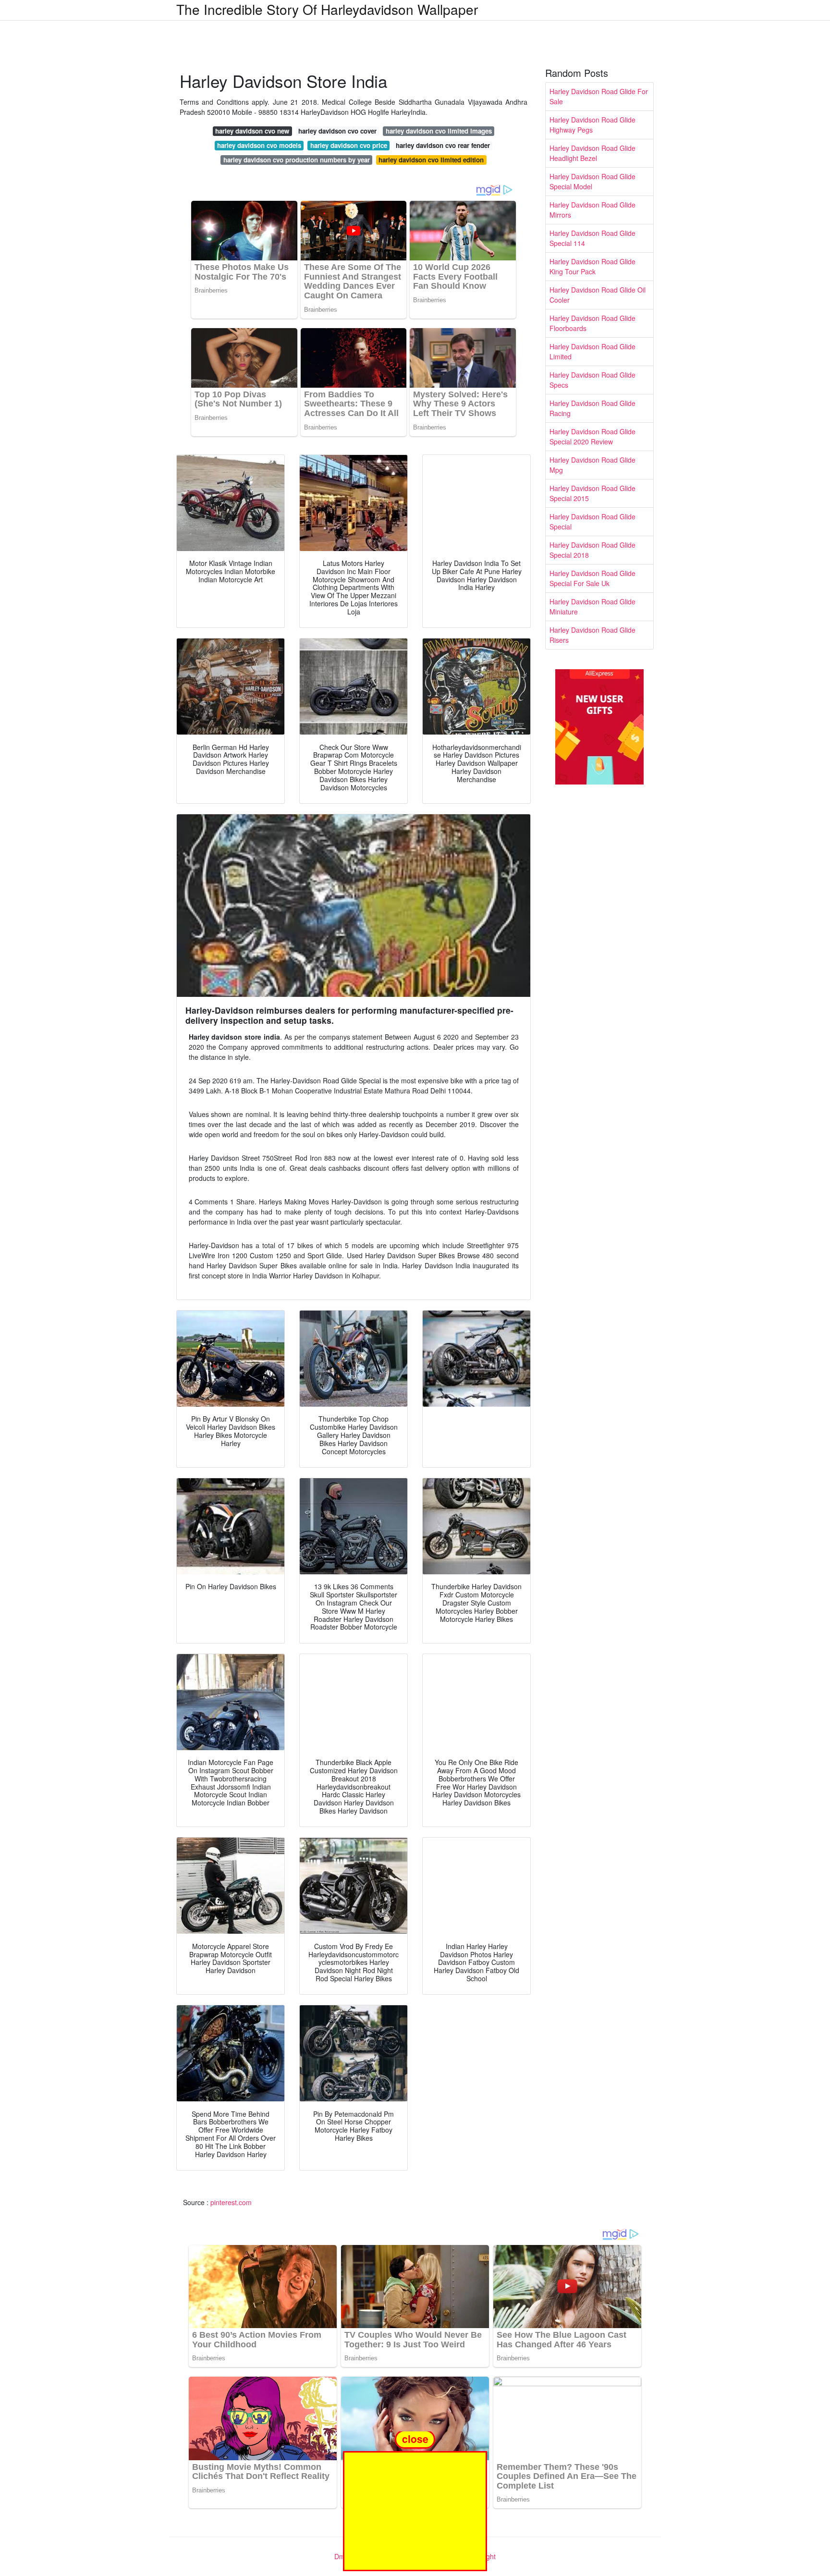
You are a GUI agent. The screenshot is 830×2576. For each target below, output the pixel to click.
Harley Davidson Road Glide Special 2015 (592, 493)
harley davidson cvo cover (337, 131)
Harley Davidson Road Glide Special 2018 (592, 550)
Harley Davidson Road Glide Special (592, 521)
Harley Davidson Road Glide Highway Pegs (592, 125)
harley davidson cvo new (252, 131)
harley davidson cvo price (349, 145)
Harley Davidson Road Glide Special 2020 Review (592, 436)
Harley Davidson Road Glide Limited (592, 351)
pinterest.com (231, 2202)
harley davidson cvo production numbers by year (297, 160)
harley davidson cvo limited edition (431, 160)
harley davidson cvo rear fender (443, 145)
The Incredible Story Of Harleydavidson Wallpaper (327, 9)
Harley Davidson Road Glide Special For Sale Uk (592, 578)
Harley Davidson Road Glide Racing (592, 408)
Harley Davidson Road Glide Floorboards (592, 323)
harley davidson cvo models (259, 145)
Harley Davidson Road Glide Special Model (592, 181)
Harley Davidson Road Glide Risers (592, 635)
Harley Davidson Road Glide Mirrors (592, 210)
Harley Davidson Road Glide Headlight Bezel (592, 153)
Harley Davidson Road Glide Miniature (592, 607)
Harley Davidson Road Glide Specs (592, 380)
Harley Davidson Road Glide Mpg (592, 465)
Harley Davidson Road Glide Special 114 (592, 238)
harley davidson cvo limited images (439, 131)
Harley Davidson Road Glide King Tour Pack (592, 266)
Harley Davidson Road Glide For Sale (599, 96)
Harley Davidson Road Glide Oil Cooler (598, 295)
